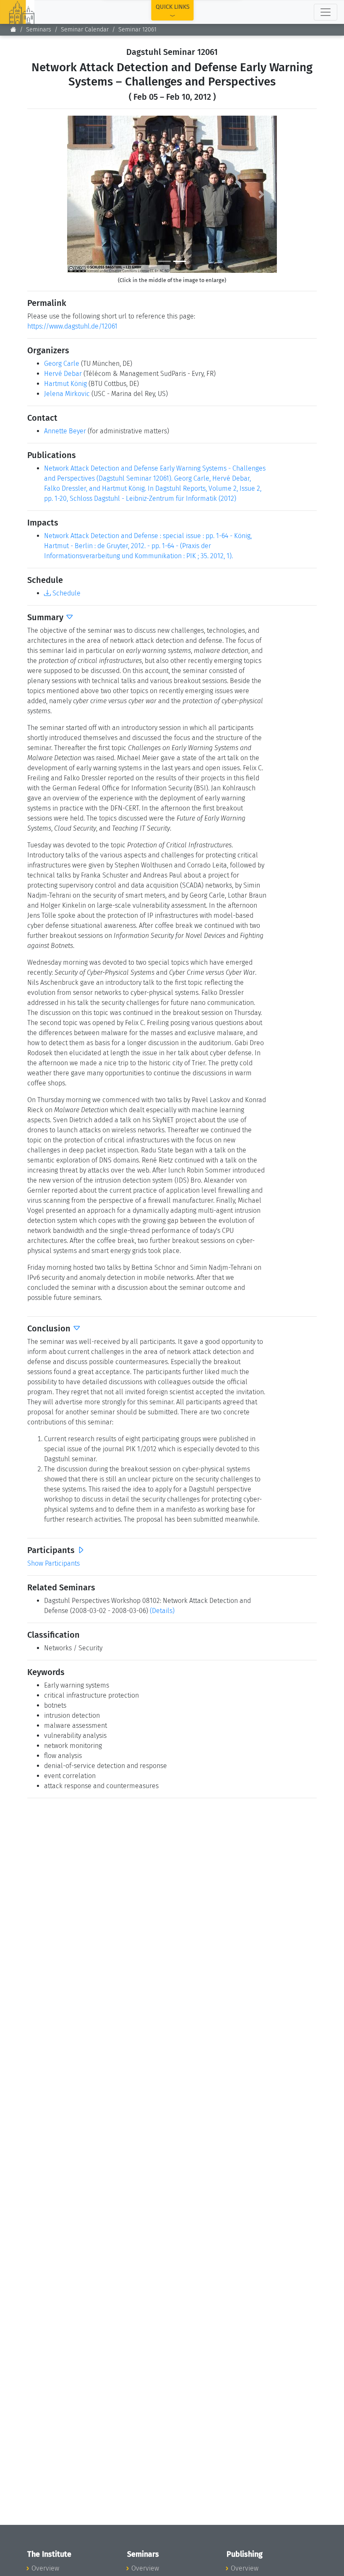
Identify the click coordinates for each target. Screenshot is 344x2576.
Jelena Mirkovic (67, 394)
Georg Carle (62, 364)
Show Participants (53, 1563)
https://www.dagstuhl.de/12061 (72, 326)
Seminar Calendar (85, 30)
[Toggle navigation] (326, 12)
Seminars (39, 30)
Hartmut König (65, 384)
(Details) (162, 1611)
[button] (83, 194)
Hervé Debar (63, 374)
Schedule (66, 593)
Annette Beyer (65, 431)
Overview (45, 2568)
